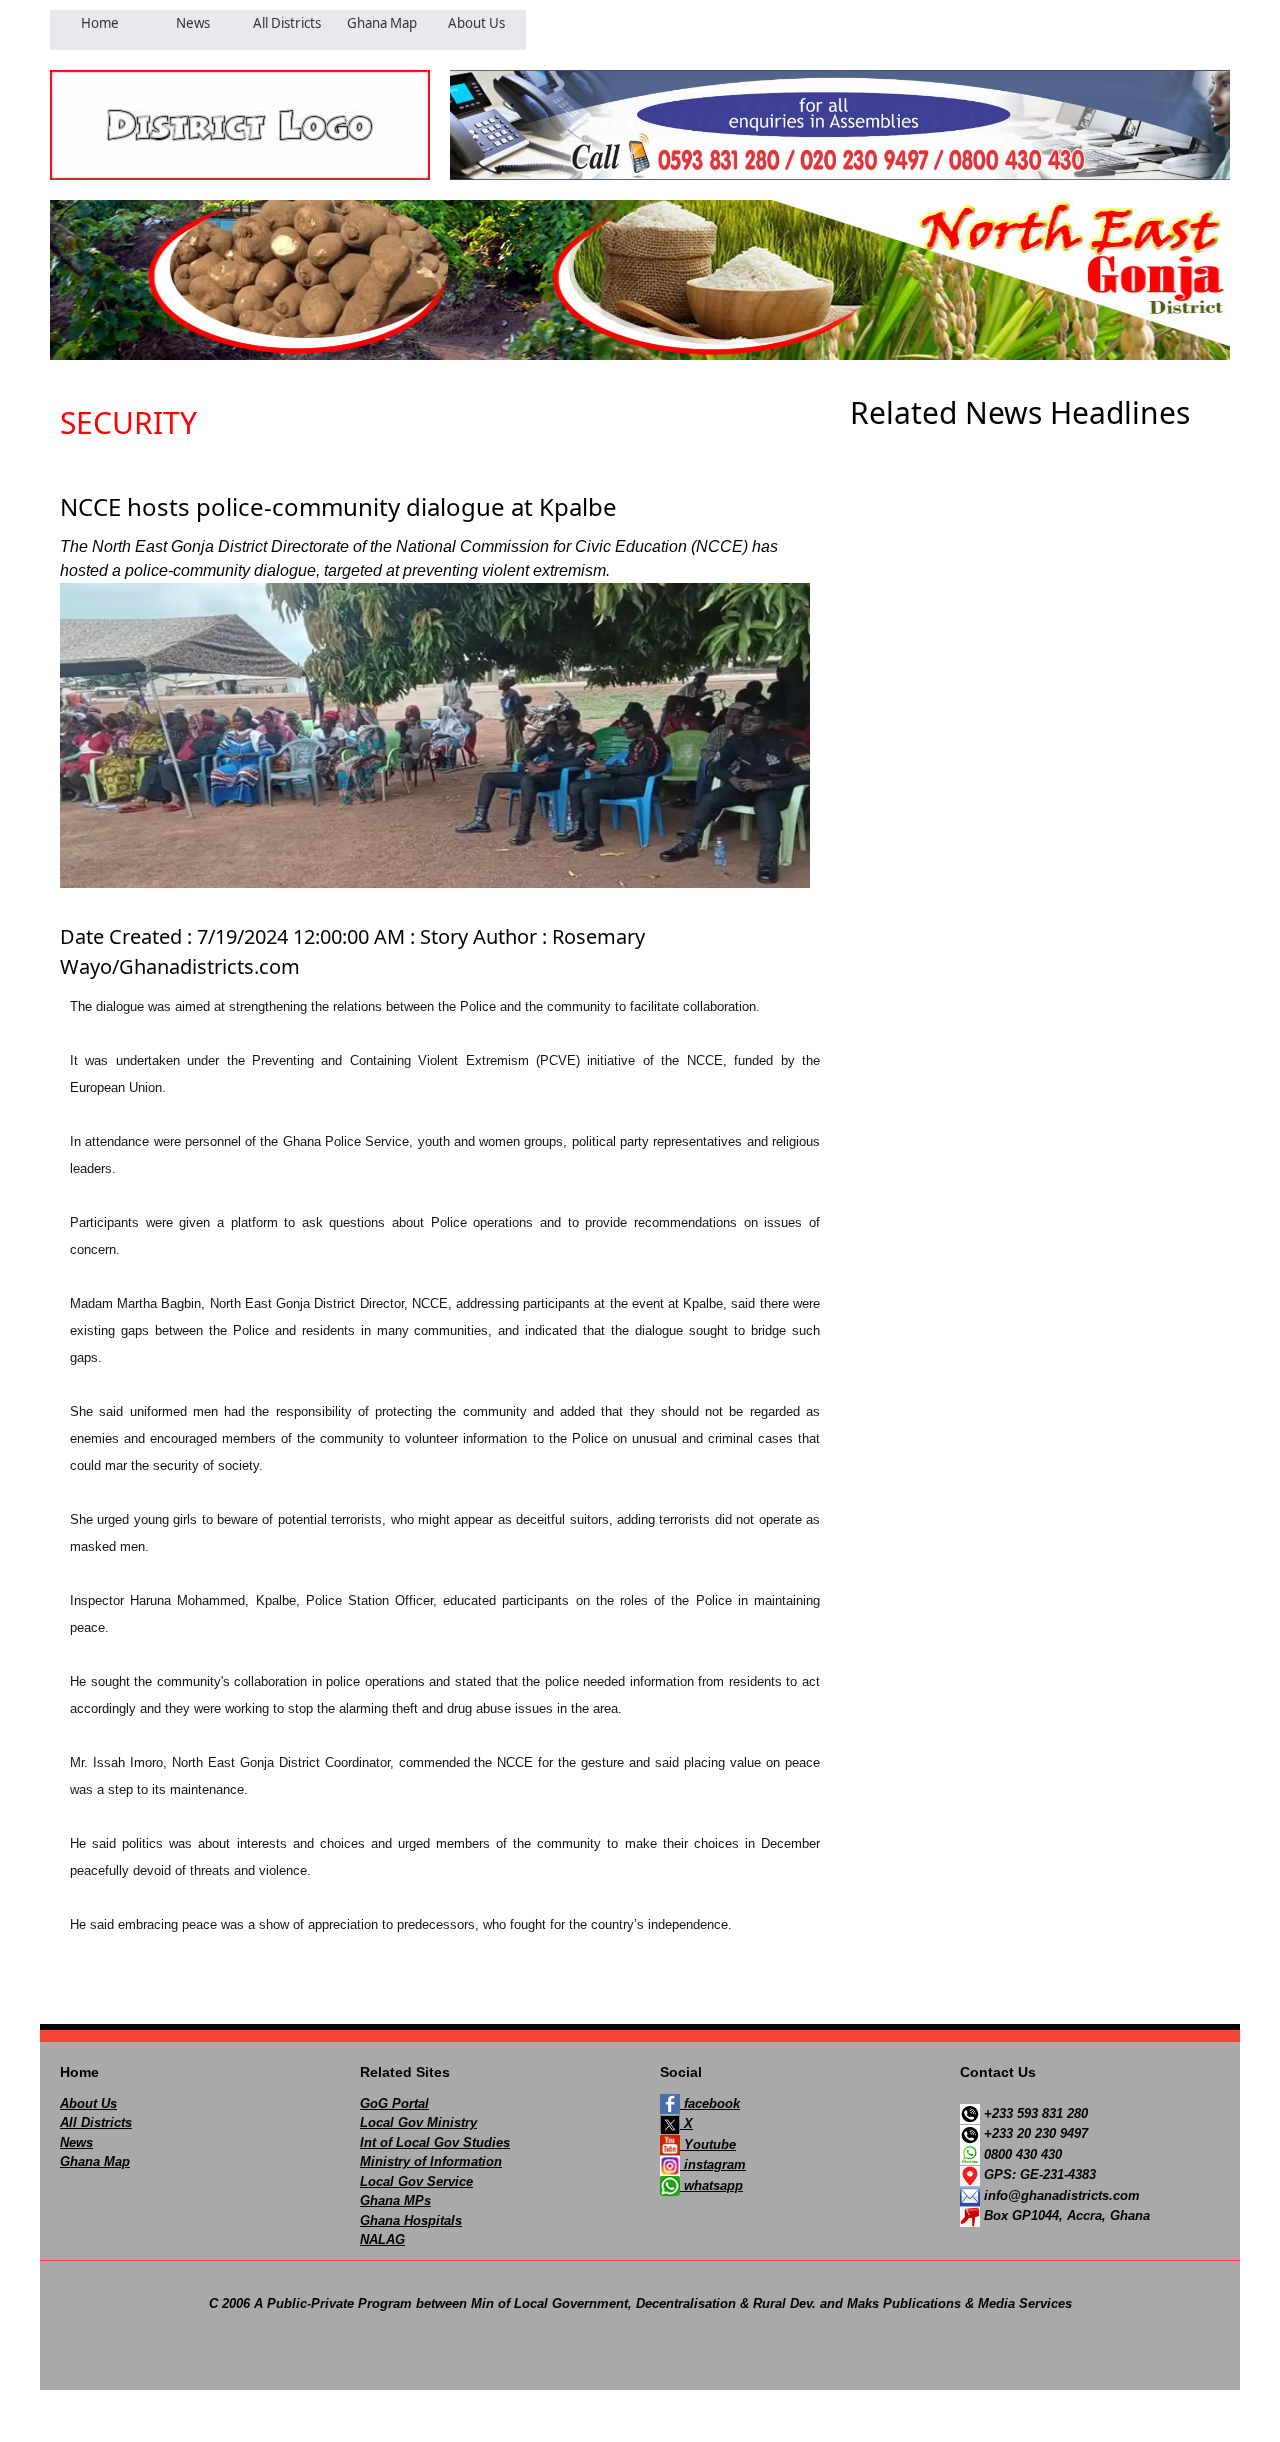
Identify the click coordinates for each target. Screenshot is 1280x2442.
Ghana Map (95, 2161)
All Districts (96, 2122)
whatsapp (711, 2185)
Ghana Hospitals (411, 2220)
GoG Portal (394, 2103)
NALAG (382, 2239)
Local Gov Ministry (418, 2122)
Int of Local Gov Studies (435, 2142)
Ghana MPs (395, 2200)
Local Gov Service (416, 2181)
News (76, 2142)
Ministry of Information (431, 2161)
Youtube (708, 2144)
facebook (710, 2103)
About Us (88, 2103)
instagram (713, 2164)
